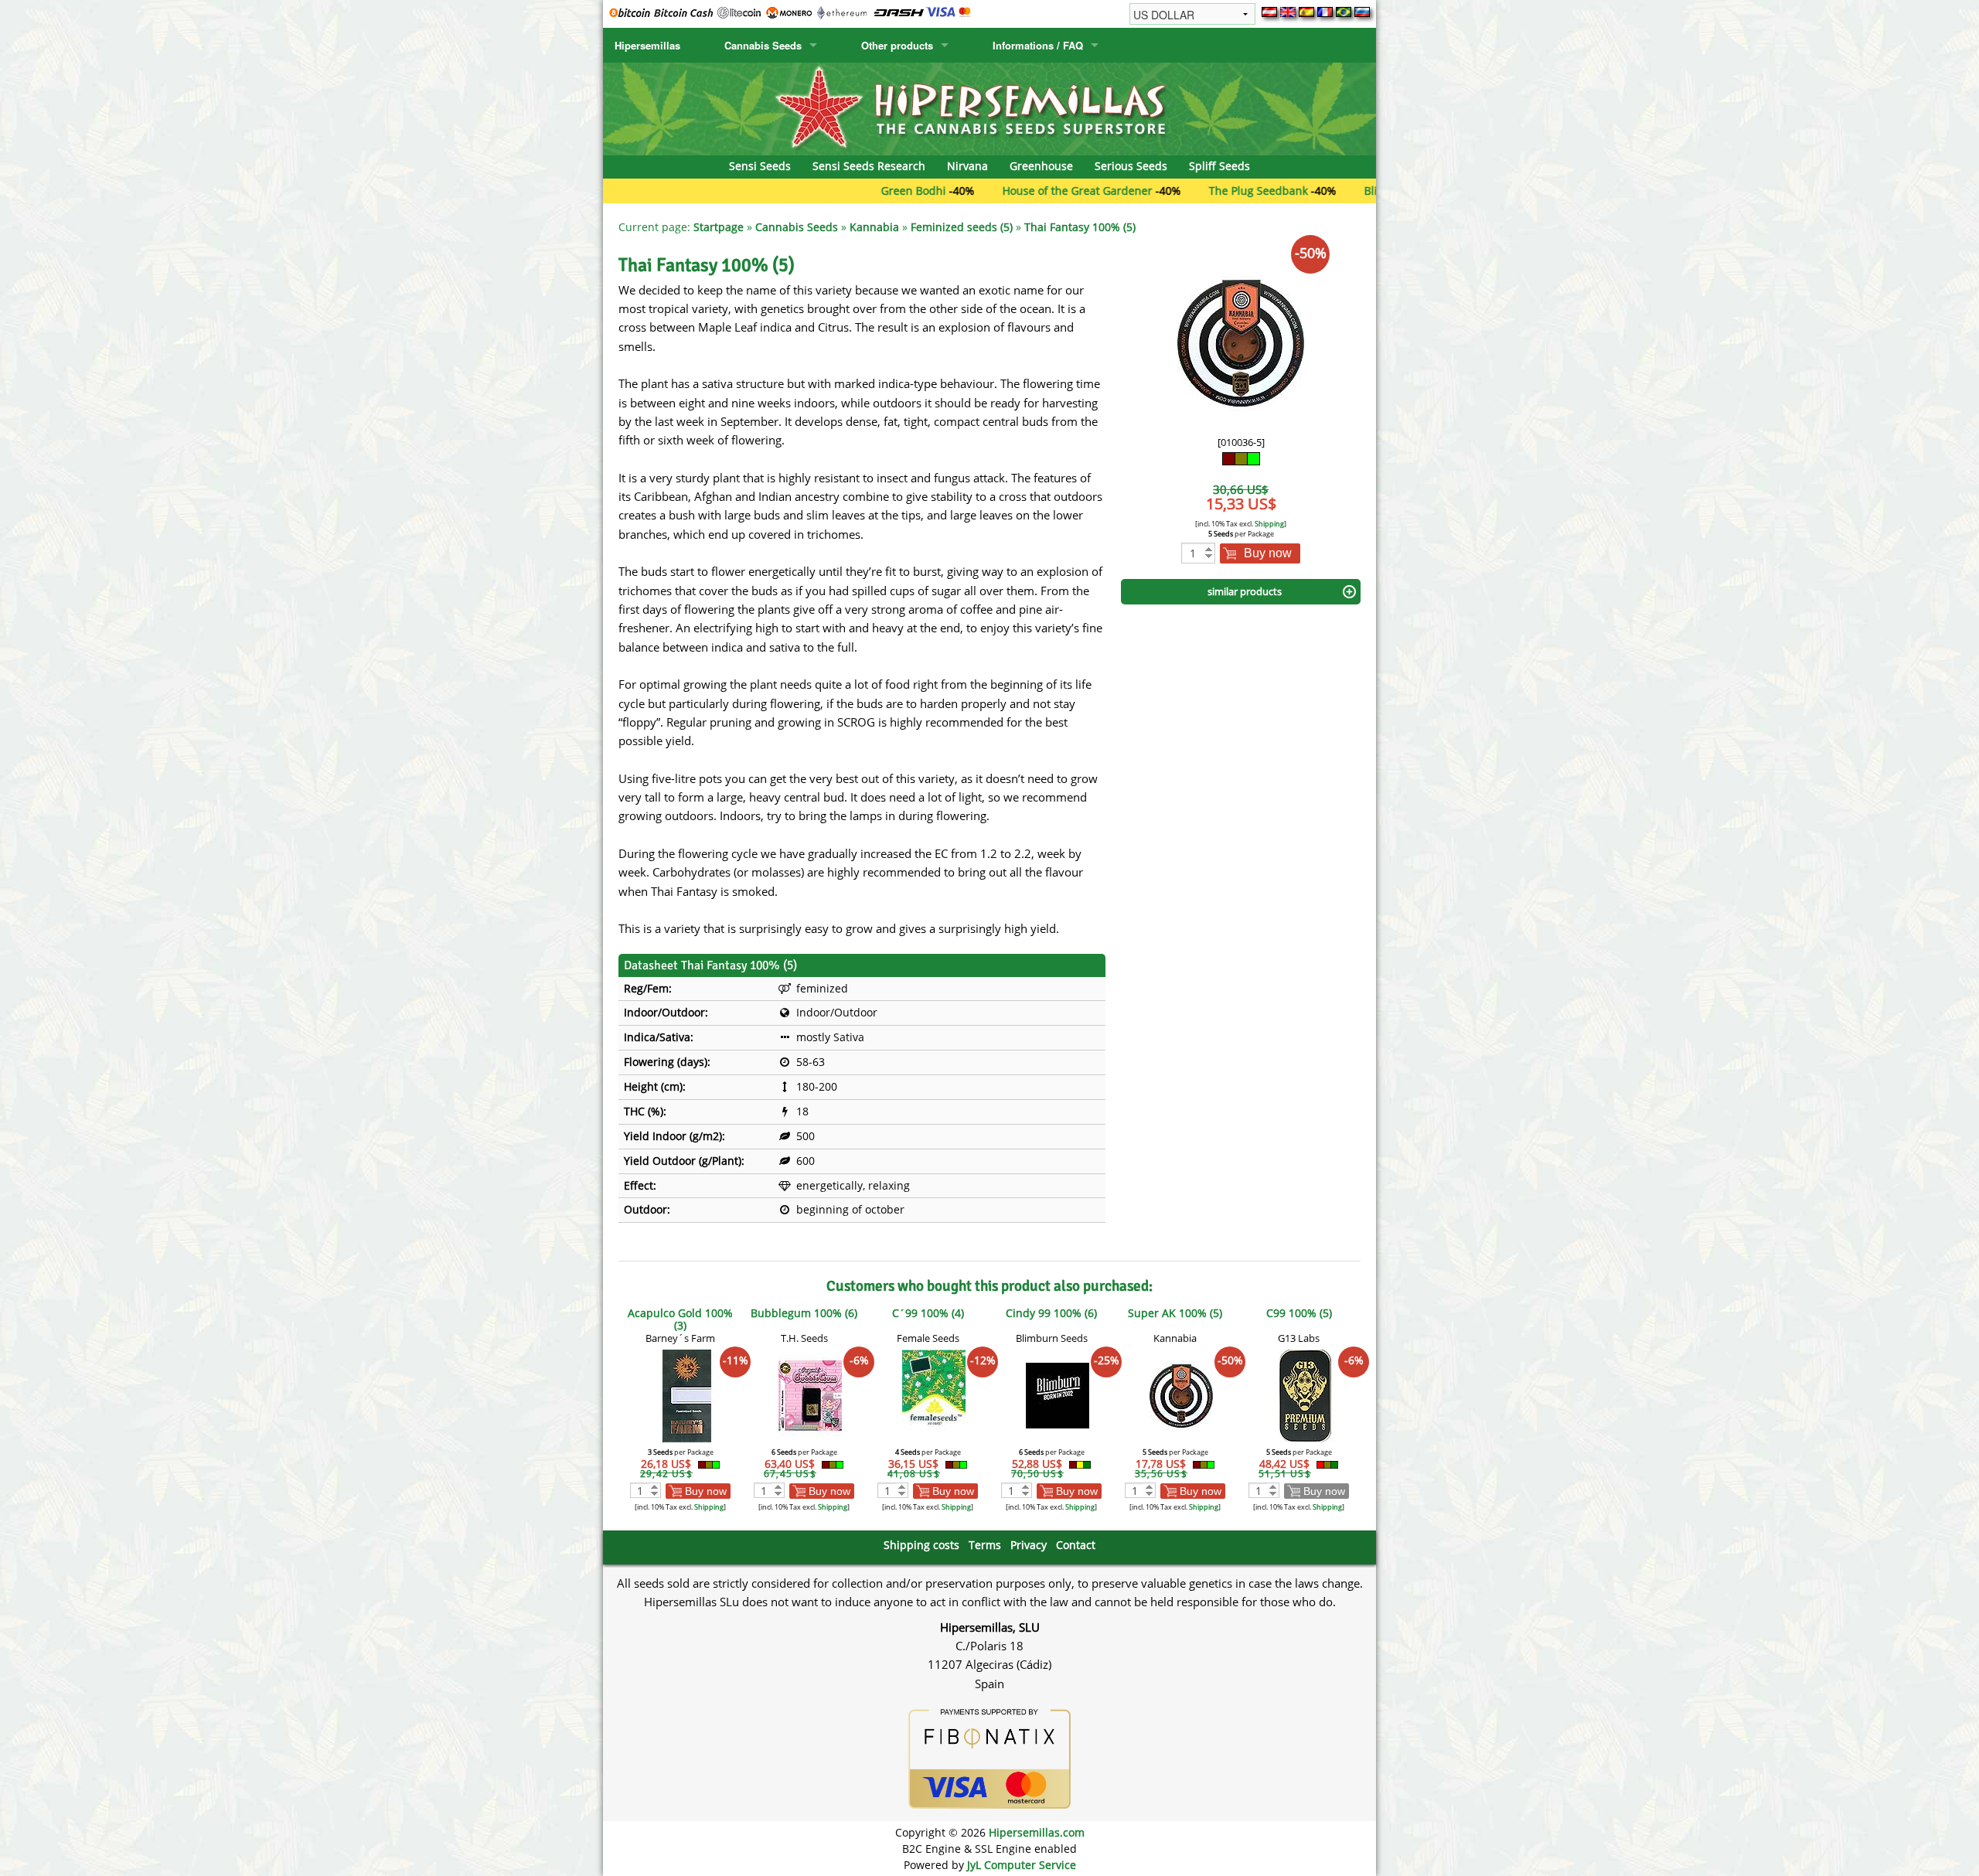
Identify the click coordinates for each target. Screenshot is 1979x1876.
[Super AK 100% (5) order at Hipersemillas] (1181, 1395)
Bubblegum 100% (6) (804, 1313)
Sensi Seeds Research (869, 166)
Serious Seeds (1131, 166)
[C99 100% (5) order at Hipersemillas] (1305, 1395)
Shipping (1269, 524)
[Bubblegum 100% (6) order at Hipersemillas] (810, 1395)
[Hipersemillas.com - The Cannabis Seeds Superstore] (989, 108)
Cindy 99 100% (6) (1051, 1313)
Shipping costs (921, 1545)
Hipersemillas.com (1037, 1832)
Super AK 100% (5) (1175, 1313)
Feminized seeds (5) (962, 227)
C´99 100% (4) (928, 1313)
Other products (897, 45)
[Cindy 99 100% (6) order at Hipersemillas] (1058, 1395)
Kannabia (874, 227)
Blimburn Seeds (1331, 191)
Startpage (719, 227)
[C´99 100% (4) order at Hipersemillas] (934, 1395)
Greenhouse (1041, 166)
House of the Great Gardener (1003, 191)
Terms (985, 1545)
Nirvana (967, 166)
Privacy (1029, 1545)
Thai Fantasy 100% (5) (1080, 227)
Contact (1076, 1545)
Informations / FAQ (1038, 45)
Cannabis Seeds (763, 45)
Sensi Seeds (760, 166)
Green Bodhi (839, 191)
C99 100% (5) (1299, 1313)
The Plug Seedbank (1184, 191)
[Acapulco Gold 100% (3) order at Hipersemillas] (686, 1395)
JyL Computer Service (1022, 1865)
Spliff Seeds (1219, 166)
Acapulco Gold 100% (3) (680, 1319)
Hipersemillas (647, 45)
